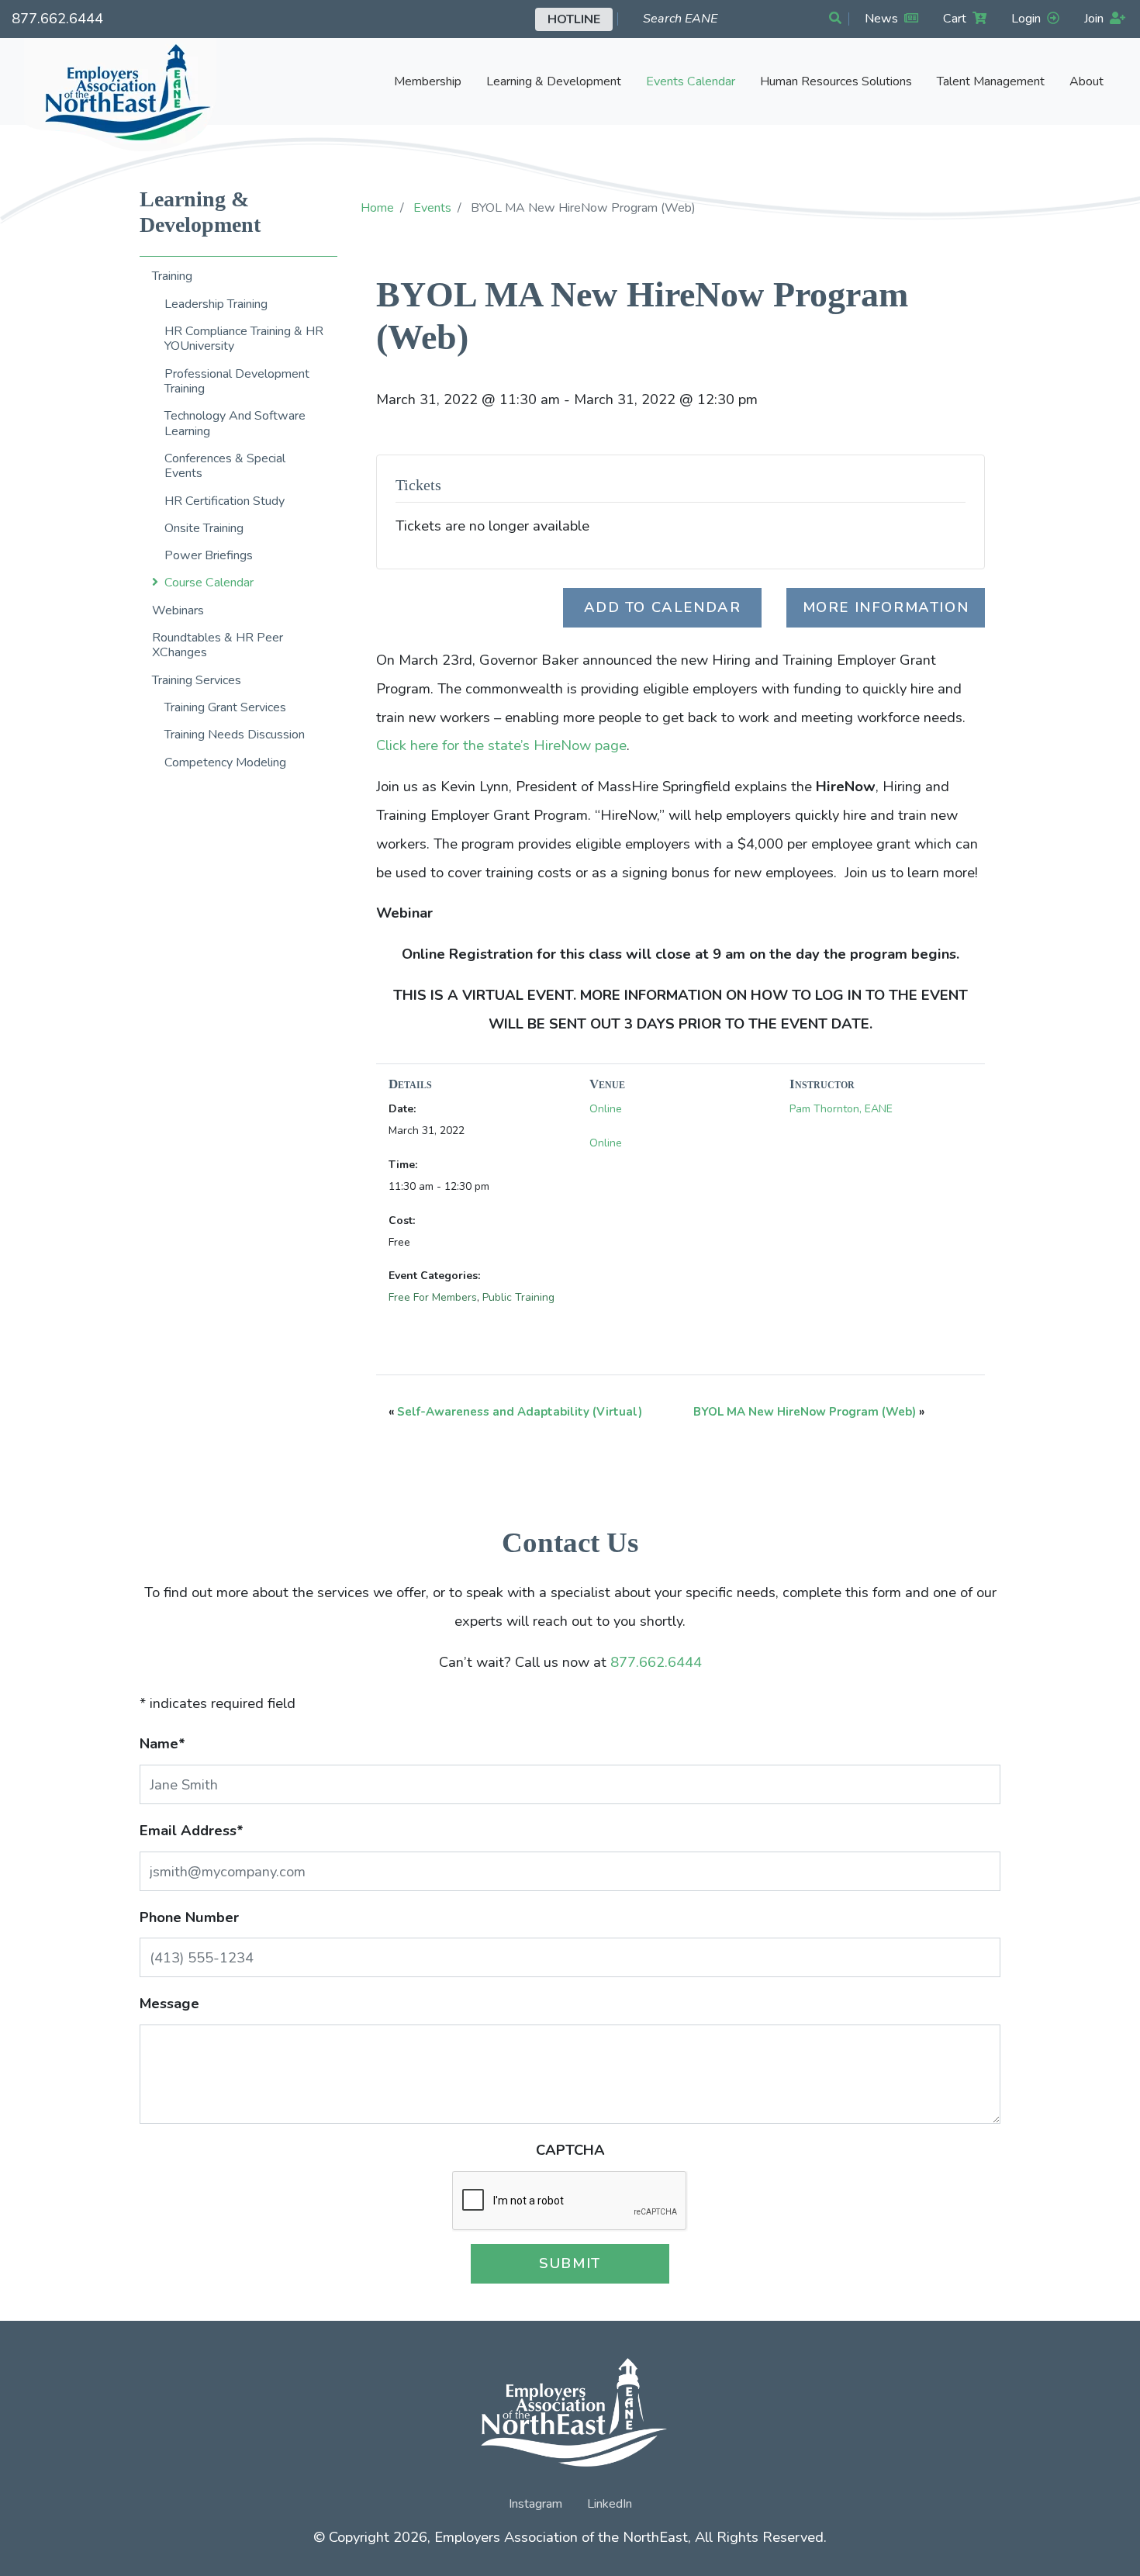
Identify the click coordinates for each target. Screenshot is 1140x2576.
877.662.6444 (57, 18)
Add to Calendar (663, 607)
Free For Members (433, 1297)
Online (606, 1109)
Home (377, 208)
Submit (570, 2263)
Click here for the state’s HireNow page (501, 745)
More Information (886, 607)
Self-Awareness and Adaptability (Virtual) (520, 1412)
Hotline (574, 19)
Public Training (518, 1297)
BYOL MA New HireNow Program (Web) (805, 1412)
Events (432, 208)
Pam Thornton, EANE (841, 1109)
